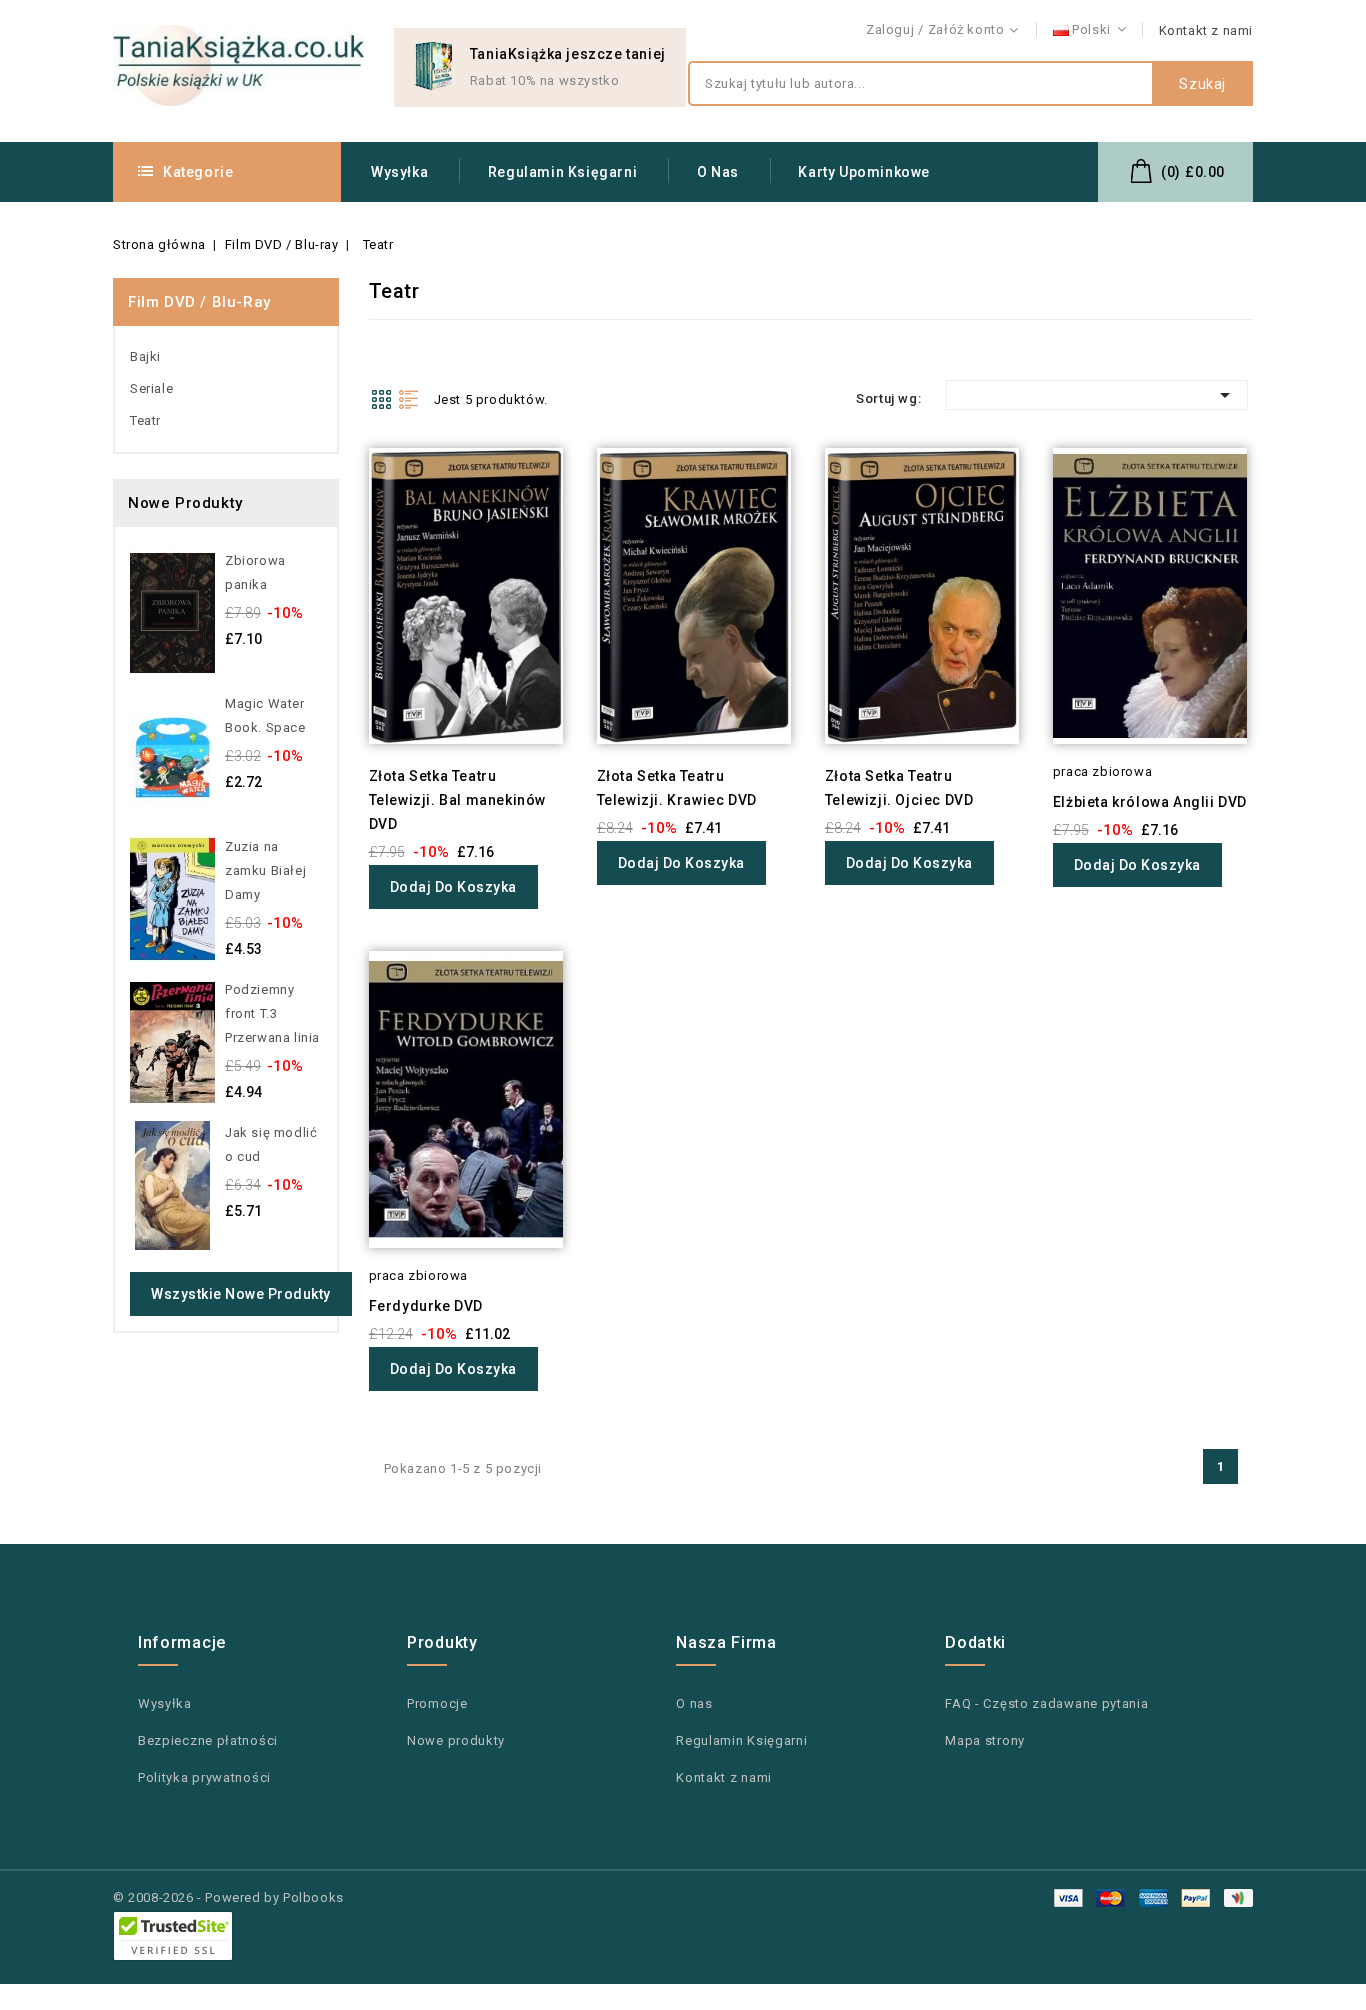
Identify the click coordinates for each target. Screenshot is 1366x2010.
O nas (718, 172)
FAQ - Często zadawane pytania (1046, 1703)
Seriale (151, 388)
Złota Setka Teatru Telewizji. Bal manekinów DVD (457, 800)
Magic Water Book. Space (265, 715)
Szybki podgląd (341, 498)
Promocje (437, 1703)
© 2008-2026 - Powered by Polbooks (228, 1897)
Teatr (145, 420)
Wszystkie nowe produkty (241, 1294)
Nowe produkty (456, 1740)
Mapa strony (985, 1740)
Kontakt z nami (1206, 30)
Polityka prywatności (204, 1777)
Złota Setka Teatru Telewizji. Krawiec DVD (677, 788)
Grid (381, 399)
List (409, 399)
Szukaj (1202, 84)
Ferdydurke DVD (426, 1306)
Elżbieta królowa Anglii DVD (1150, 802)
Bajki (145, 356)
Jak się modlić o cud (271, 1144)
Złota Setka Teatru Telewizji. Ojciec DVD (899, 788)
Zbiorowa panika (255, 572)
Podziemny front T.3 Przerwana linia (272, 1013)
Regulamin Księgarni (562, 172)
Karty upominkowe (864, 172)
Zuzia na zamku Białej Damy (265, 870)
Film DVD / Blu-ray (199, 302)
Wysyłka (399, 172)
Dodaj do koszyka (453, 887)
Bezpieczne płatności (208, 1740)
